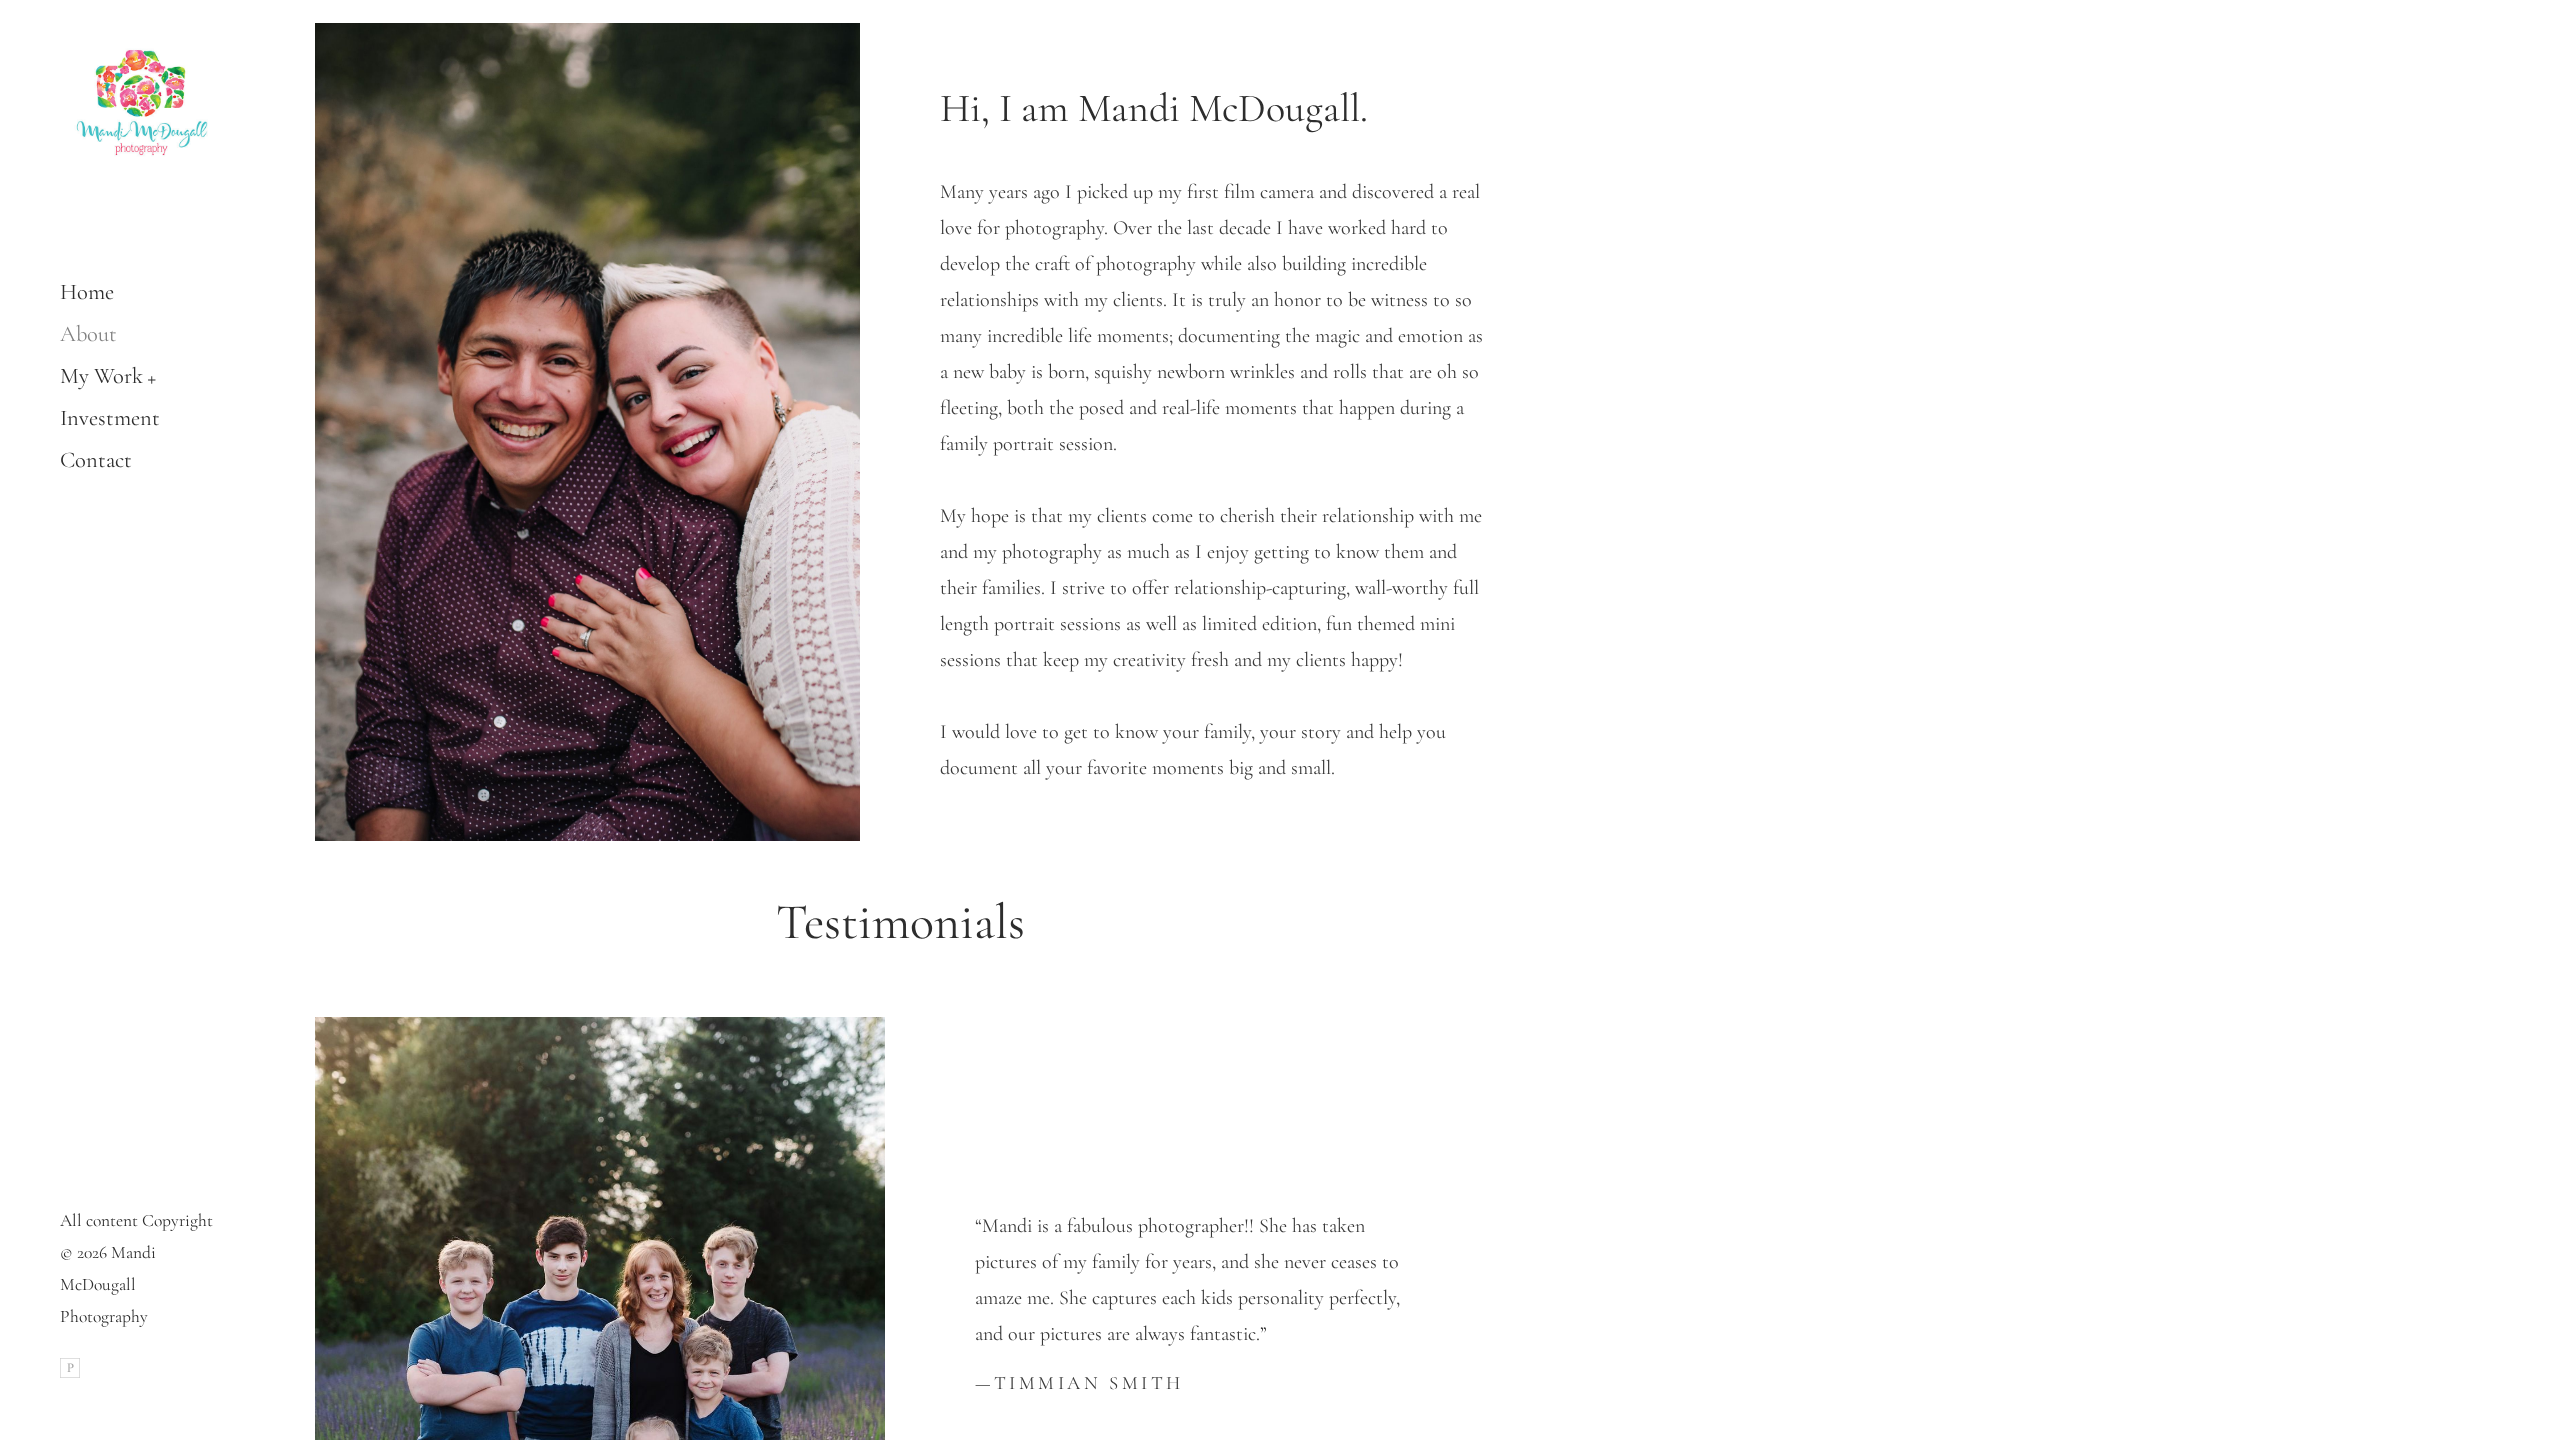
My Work (101, 375)
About (88, 333)
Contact (96, 459)
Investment (110, 417)
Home (87, 291)
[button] (152, 377)
